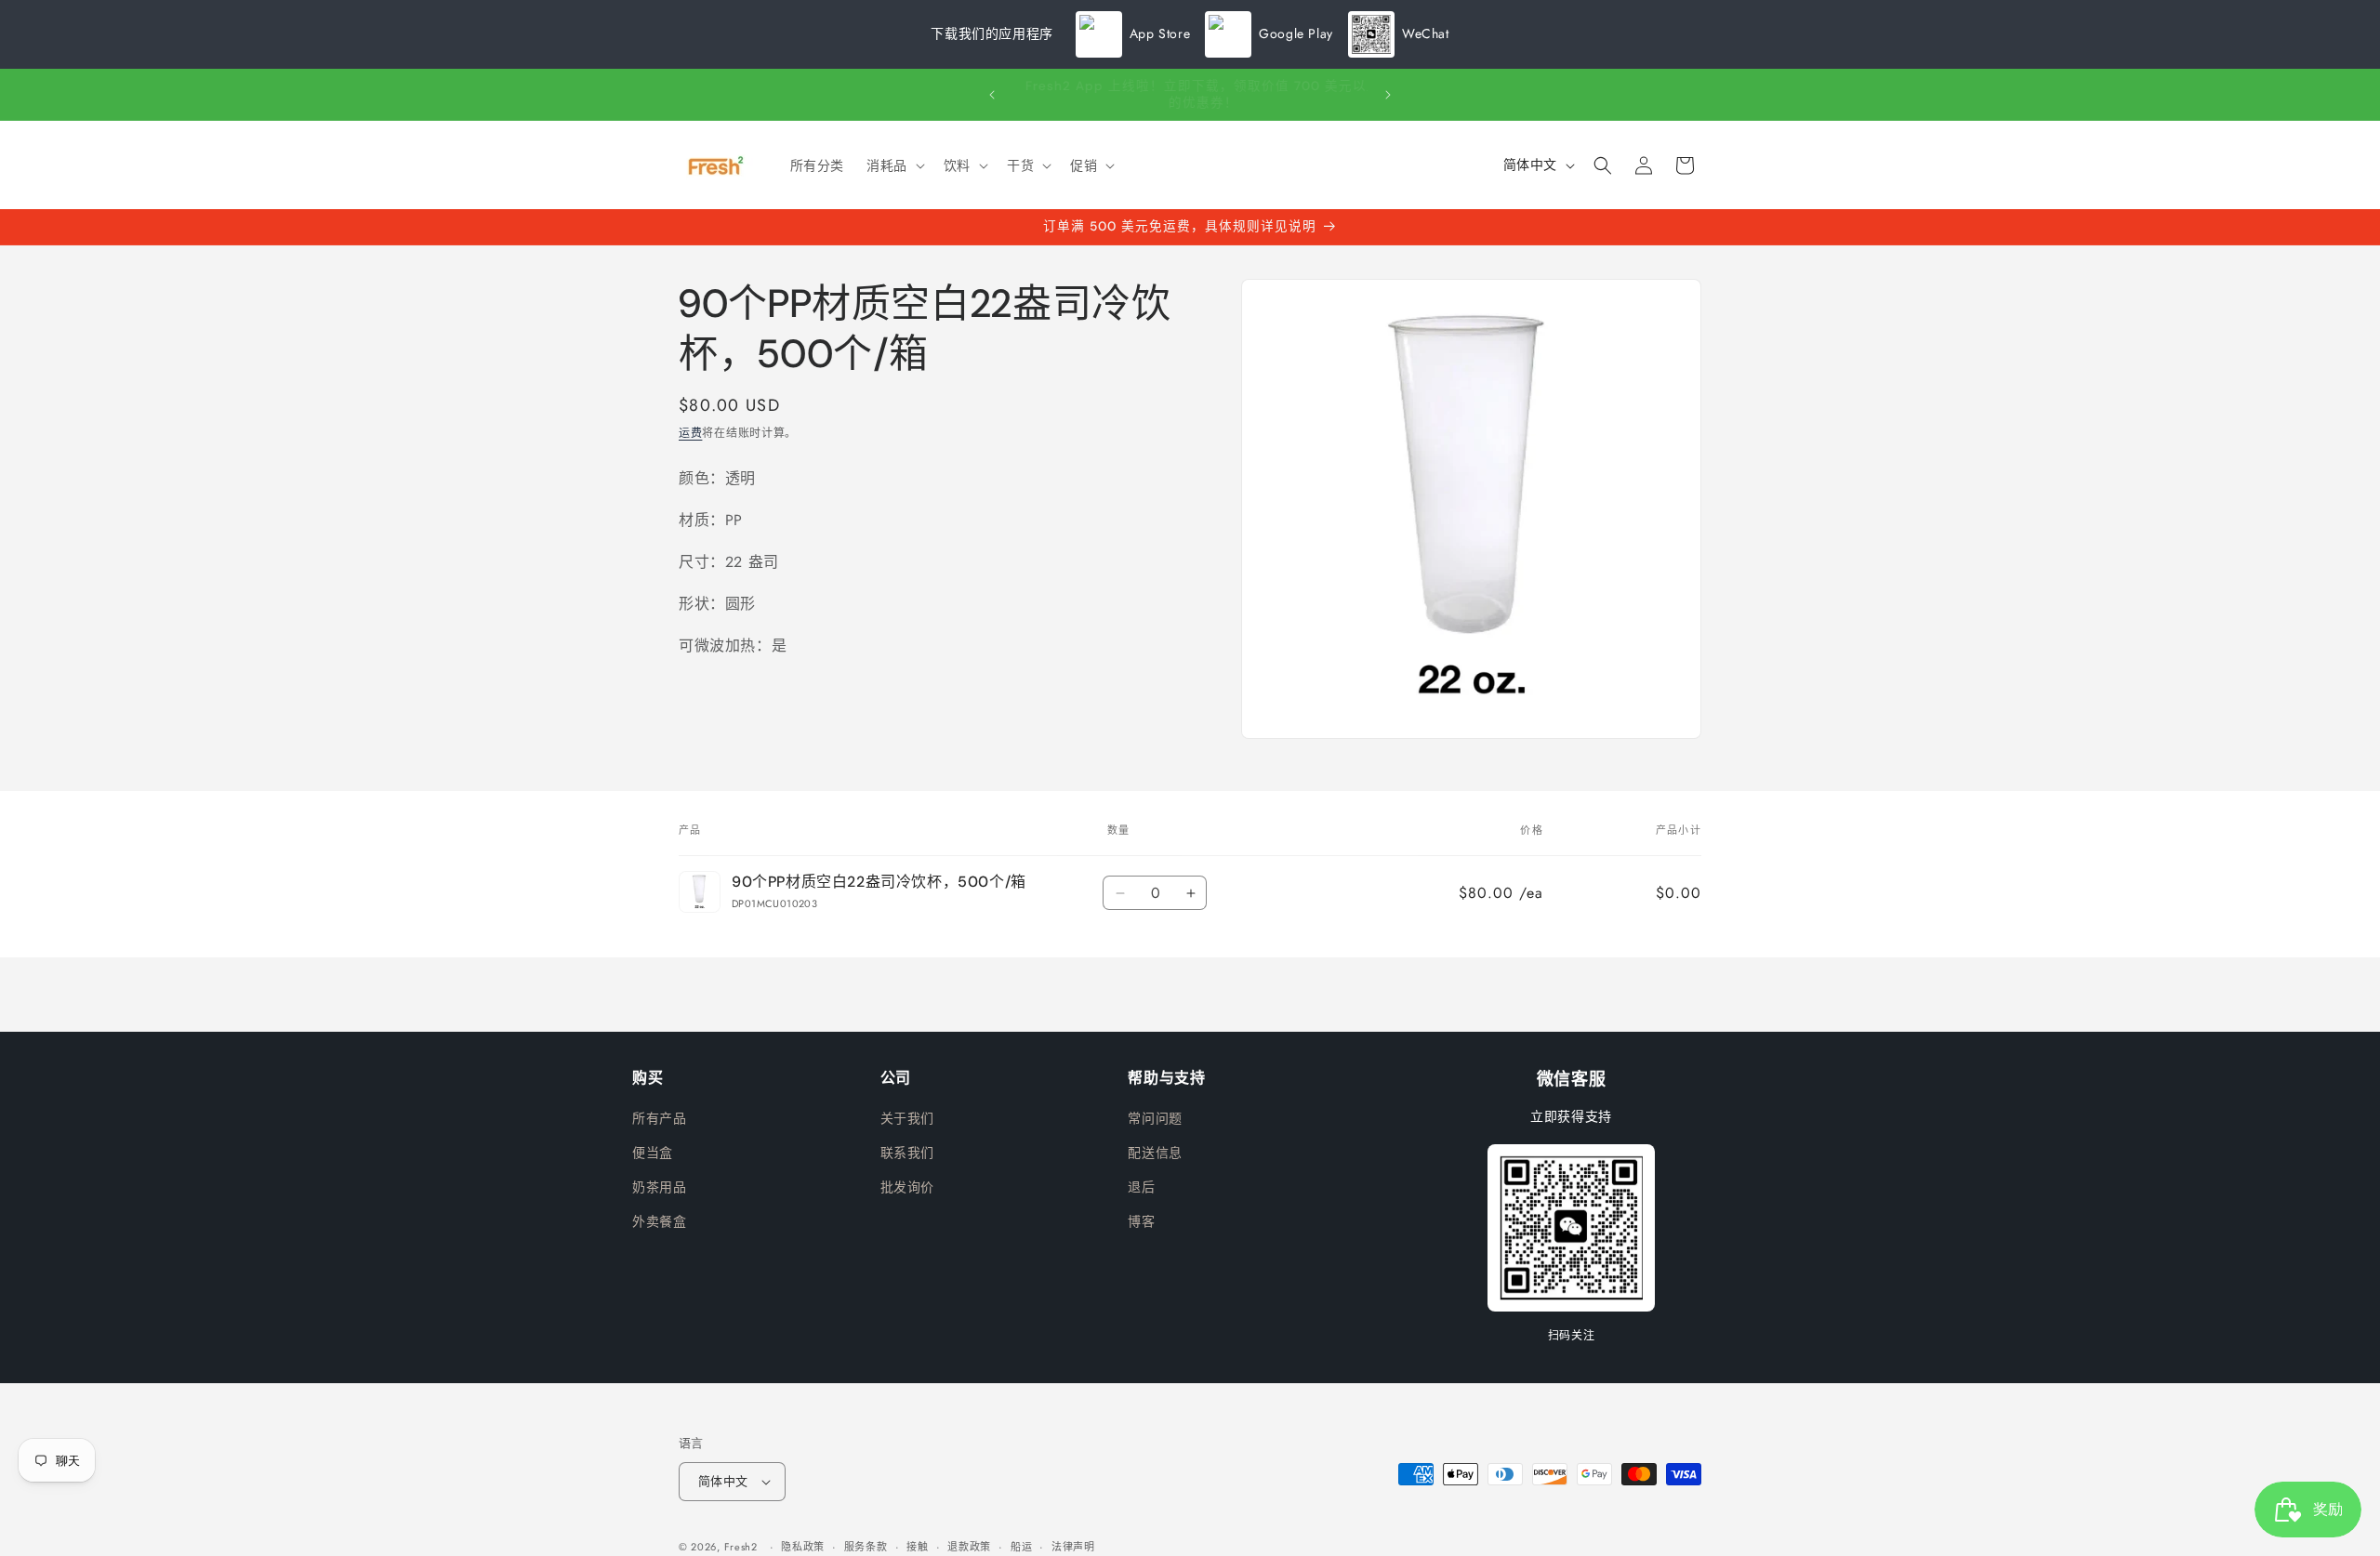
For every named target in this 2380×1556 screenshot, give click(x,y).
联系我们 (907, 1153)
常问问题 (1155, 1118)
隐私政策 (803, 1547)
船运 (1021, 1547)
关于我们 (907, 1118)
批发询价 (907, 1187)
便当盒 (653, 1153)
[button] (894, 165)
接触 (917, 1547)
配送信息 (1155, 1153)
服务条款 (866, 1547)
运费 (690, 433)
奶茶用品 (659, 1187)
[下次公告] (1388, 95)
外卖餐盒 (659, 1221)
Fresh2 (741, 1547)
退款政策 (969, 1547)
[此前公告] (992, 95)
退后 (1141, 1187)
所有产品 (659, 1118)
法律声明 (1073, 1547)
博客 (1141, 1221)
